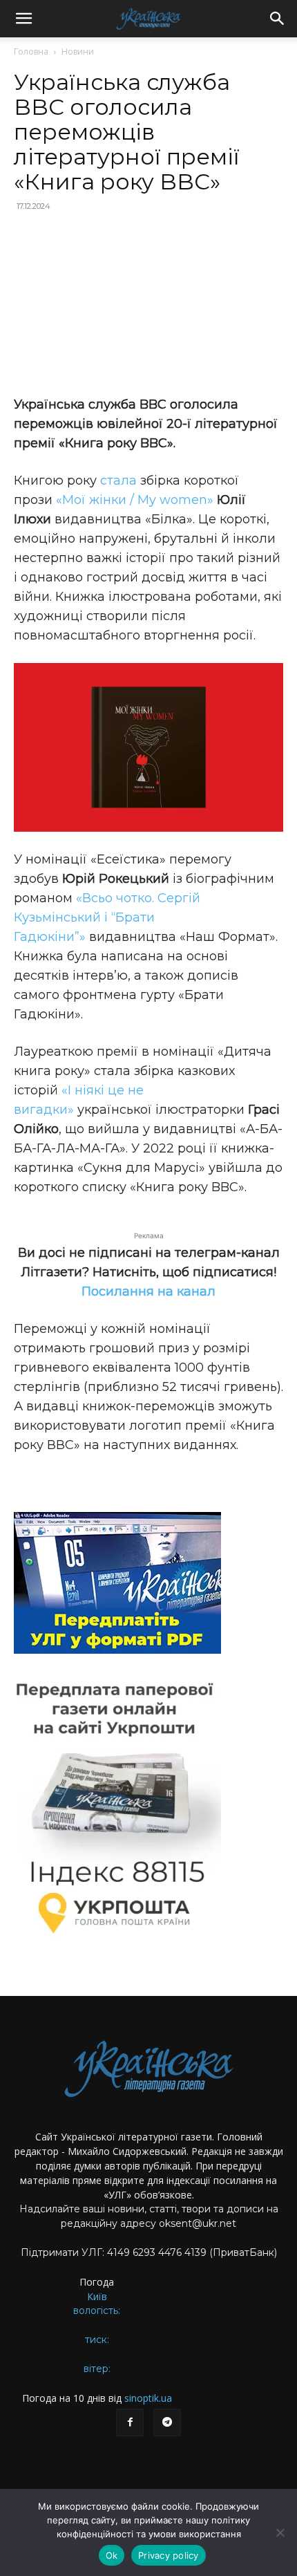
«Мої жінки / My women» (135, 500)
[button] (23, 19)
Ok (112, 2555)
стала (118, 480)
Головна (31, 52)
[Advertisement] (148, 305)
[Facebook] (130, 2423)
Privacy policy (169, 2555)
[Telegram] (167, 2423)
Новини (78, 52)
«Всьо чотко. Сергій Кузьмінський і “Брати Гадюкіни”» (107, 917)
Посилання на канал (148, 1291)
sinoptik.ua (148, 2398)
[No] (280, 2532)
